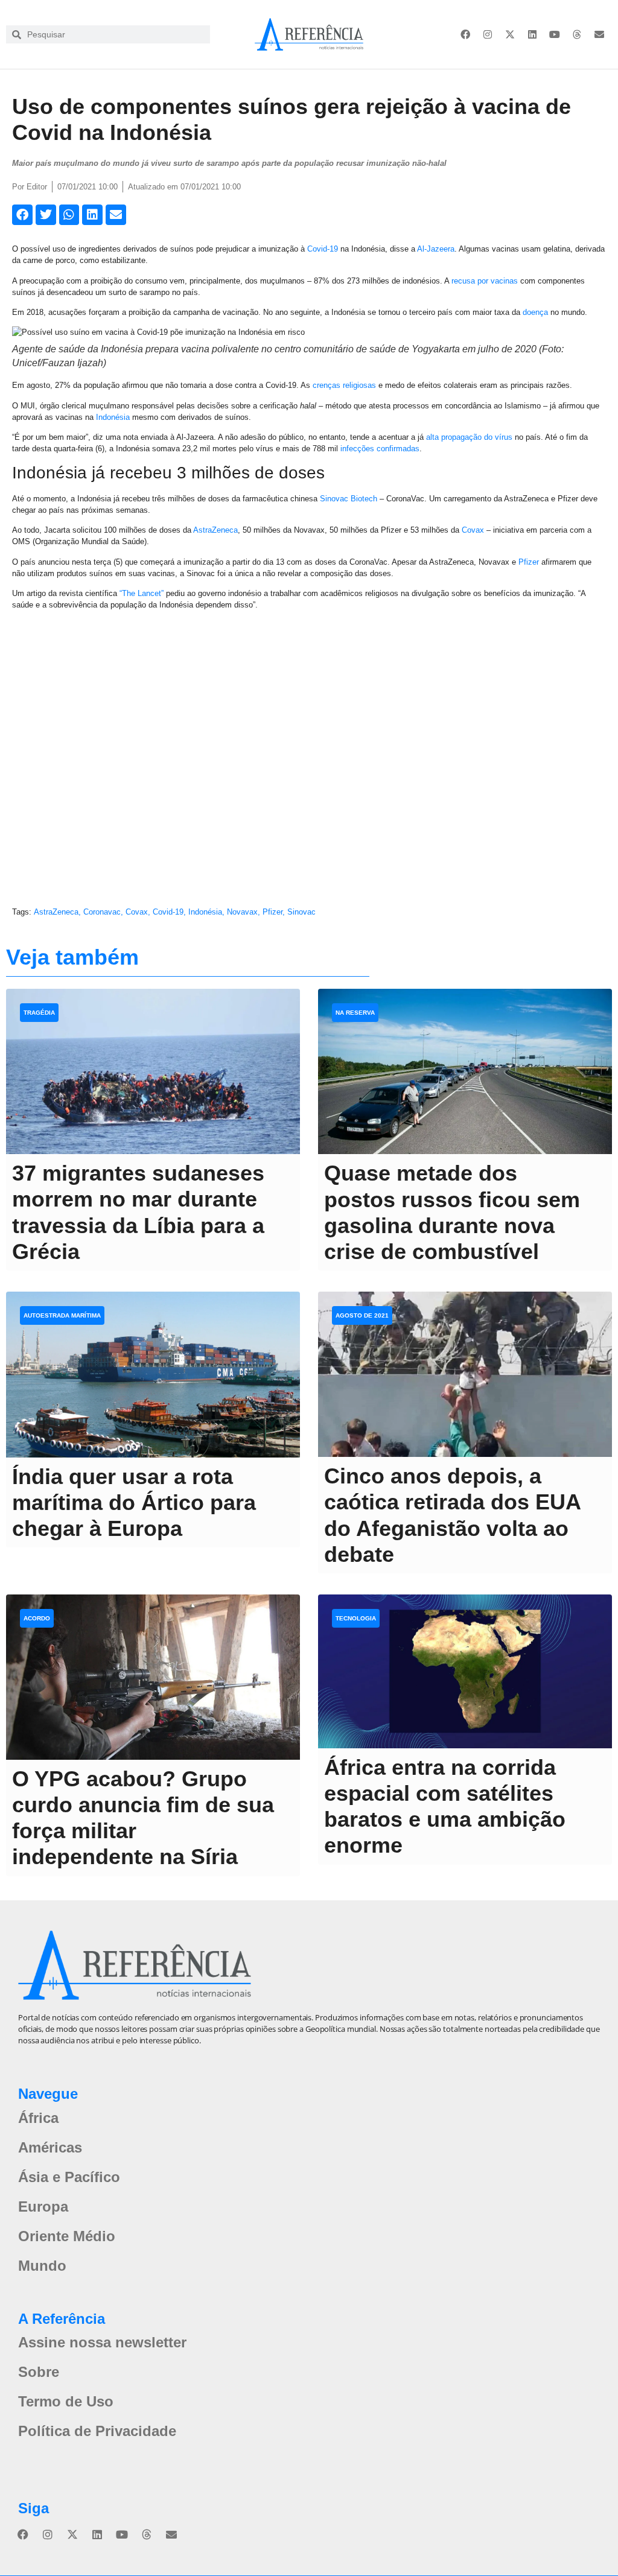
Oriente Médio (67, 2236)
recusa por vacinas (485, 281)
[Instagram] (488, 34)
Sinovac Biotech (349, 499)
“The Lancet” (142, 593)
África (38, 2118)
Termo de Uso (66, 2401)
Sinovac (301, 912)
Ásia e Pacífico (69, 2177)
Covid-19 (323, 249)
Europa (43, 2206)
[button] (22, 215)
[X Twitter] (510, 34)
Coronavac (102, 912)
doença (535, 312)
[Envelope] (599, 34)
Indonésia (113, 417)
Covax (473, 530)
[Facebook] (465, 34)
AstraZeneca (215, 530)
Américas (50, 2147)
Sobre (39, 2372)
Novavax (242, 912)
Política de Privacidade (97, 2431)
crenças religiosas (344, 385)
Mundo (42, 2266)
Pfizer (529, 562)
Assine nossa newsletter (102, 2342)
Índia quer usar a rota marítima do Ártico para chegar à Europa (134, 1502)
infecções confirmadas (380, 449)
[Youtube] (555, 34)
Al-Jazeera (436, 249)
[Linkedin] (532, 34)
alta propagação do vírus (469, 437)
